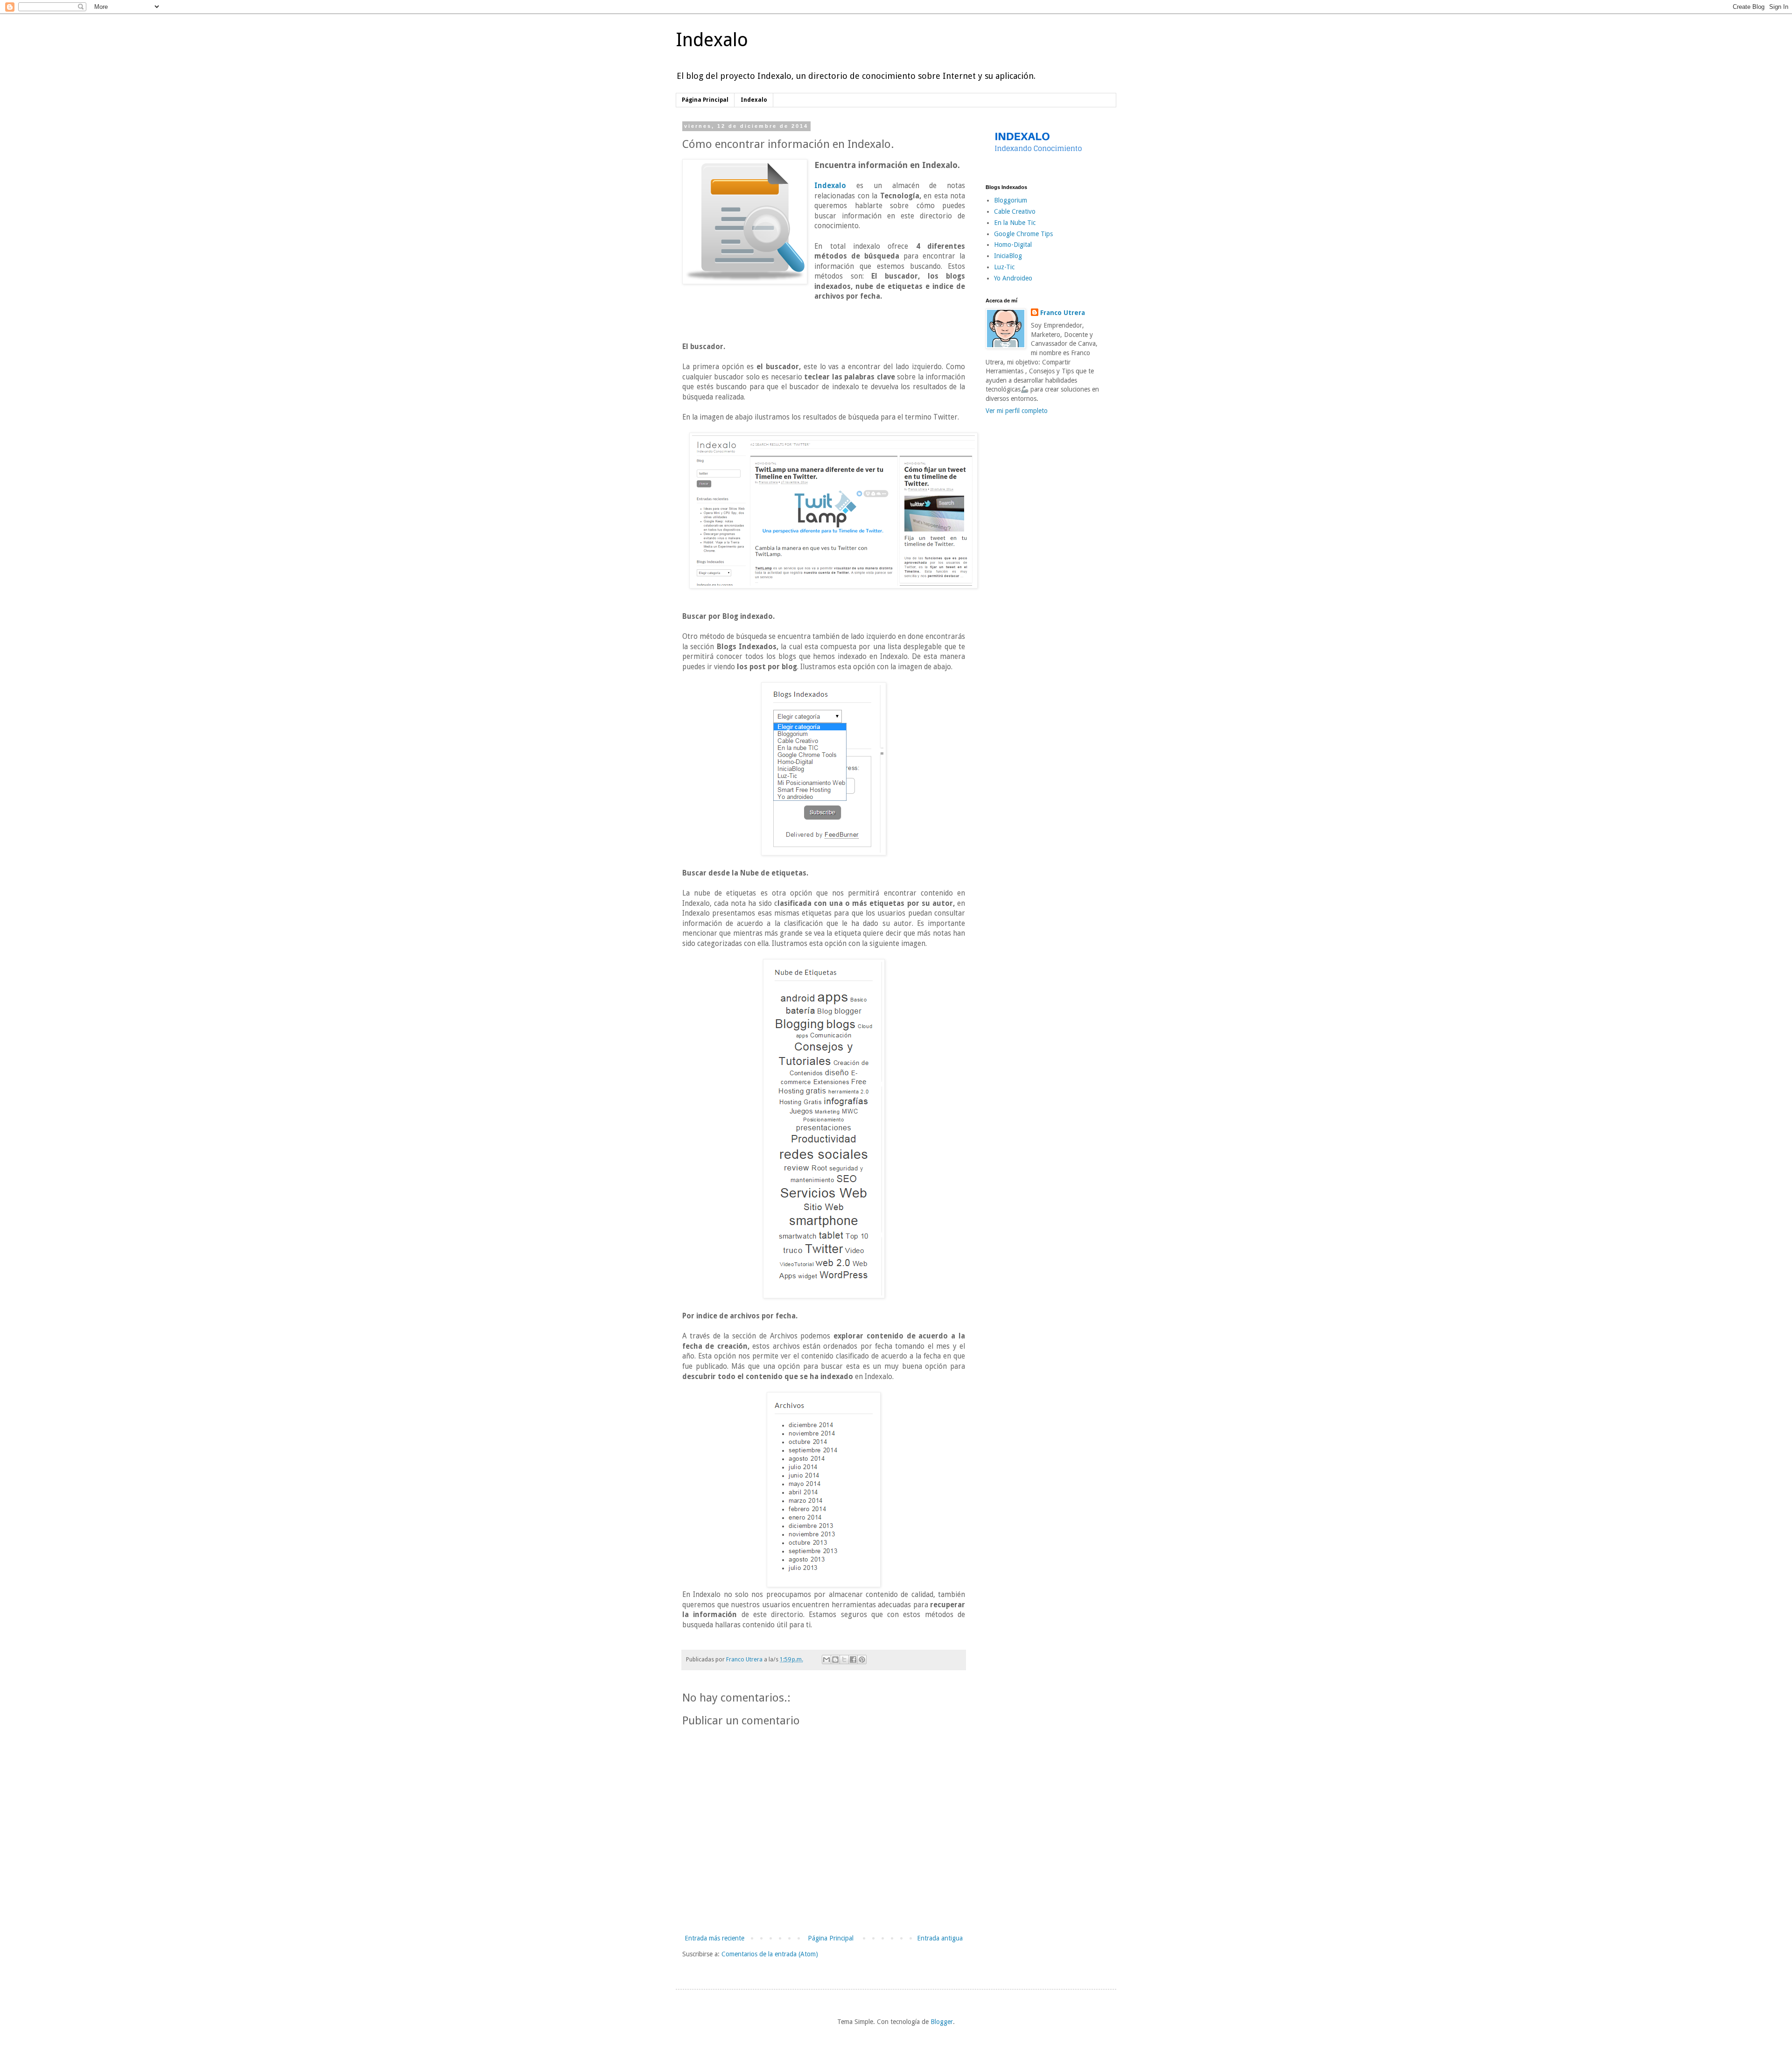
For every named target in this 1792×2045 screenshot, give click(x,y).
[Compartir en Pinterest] (862, 1660)
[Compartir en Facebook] (853, 1660)
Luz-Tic (1004, 267)
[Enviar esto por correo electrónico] (826, 1660)
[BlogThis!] (835, 1660)
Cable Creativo (1015, 211)
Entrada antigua (940, 1938)
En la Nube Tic (1015, 223)
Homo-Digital (1013, 245)
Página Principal (705, 100)
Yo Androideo (1013, 278)
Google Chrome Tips (1023, 234)
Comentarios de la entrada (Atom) (770, 1954)
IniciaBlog (1008, 256)
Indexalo (712, 40)
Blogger (942, 2022)
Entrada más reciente (714, 1938)
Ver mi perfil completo (1017, 411)
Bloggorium (1011, 200)
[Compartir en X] (844, 1660)
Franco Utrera (1063, 313)
